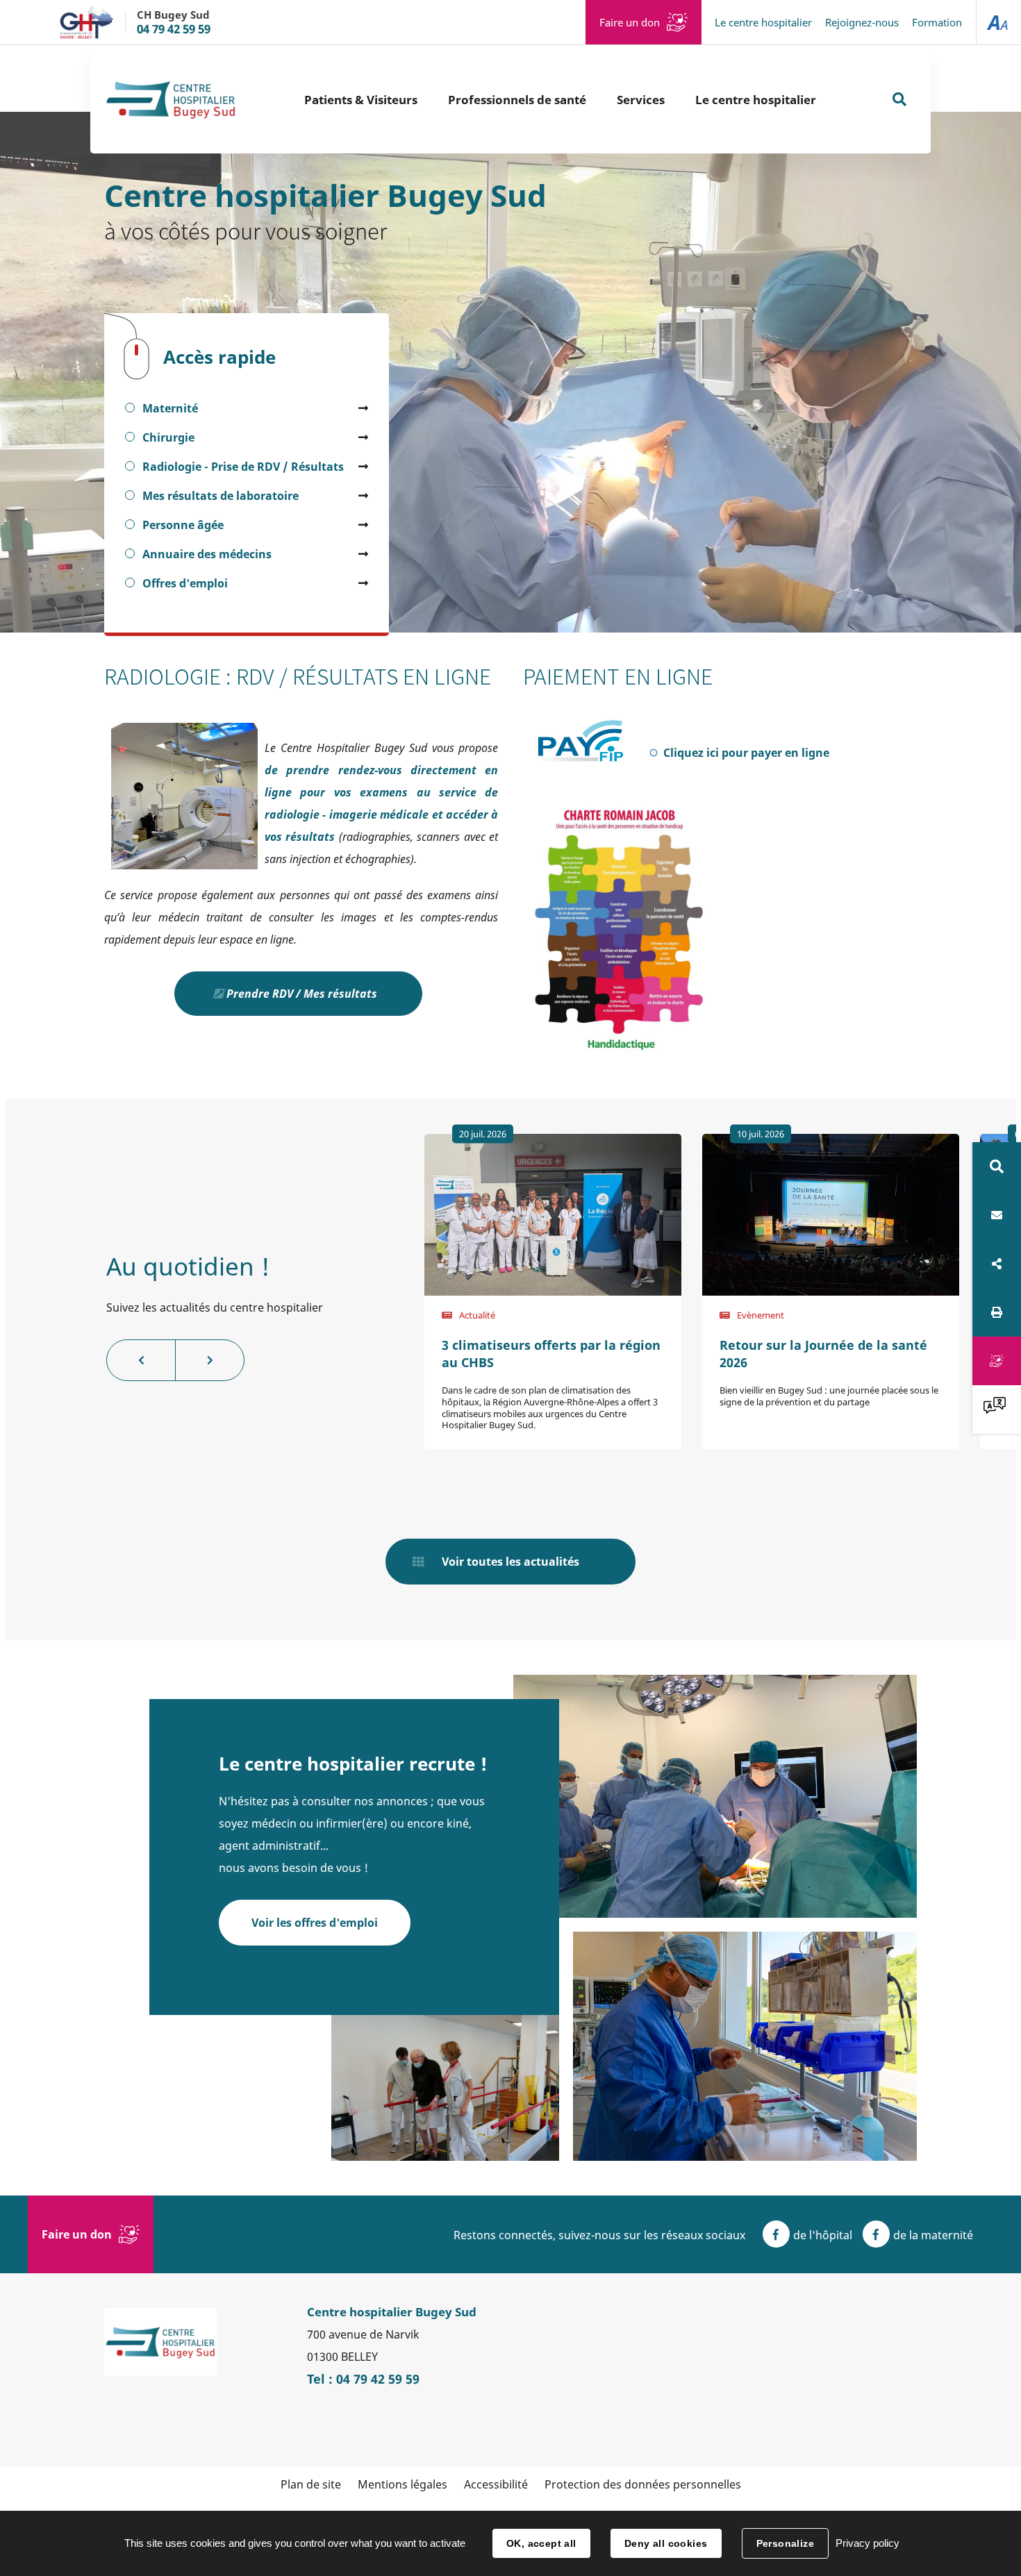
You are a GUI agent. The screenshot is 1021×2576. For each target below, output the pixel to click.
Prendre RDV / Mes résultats (302, 994)
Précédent (141, 1360)
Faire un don (630, 22)
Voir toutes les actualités (510, 1562)
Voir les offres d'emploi (315, 1923)
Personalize (786, 2543)
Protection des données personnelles (643, 2484)
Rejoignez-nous (862, 22)
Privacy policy (868, 2543)
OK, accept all (541, 2543)
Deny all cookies (666, 2543)
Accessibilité (496, 2484)
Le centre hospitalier (763, 22)
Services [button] (641, 100)
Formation (937, 22)
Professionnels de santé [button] (517, 100)
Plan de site (311, 2484)
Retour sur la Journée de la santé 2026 (823, 1354)
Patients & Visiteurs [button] (361, 100)
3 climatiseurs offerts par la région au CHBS (551, 1354)
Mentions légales (402, 2484)
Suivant (210, 1360)
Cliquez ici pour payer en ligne (756, 753)
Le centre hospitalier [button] (756, 100)
